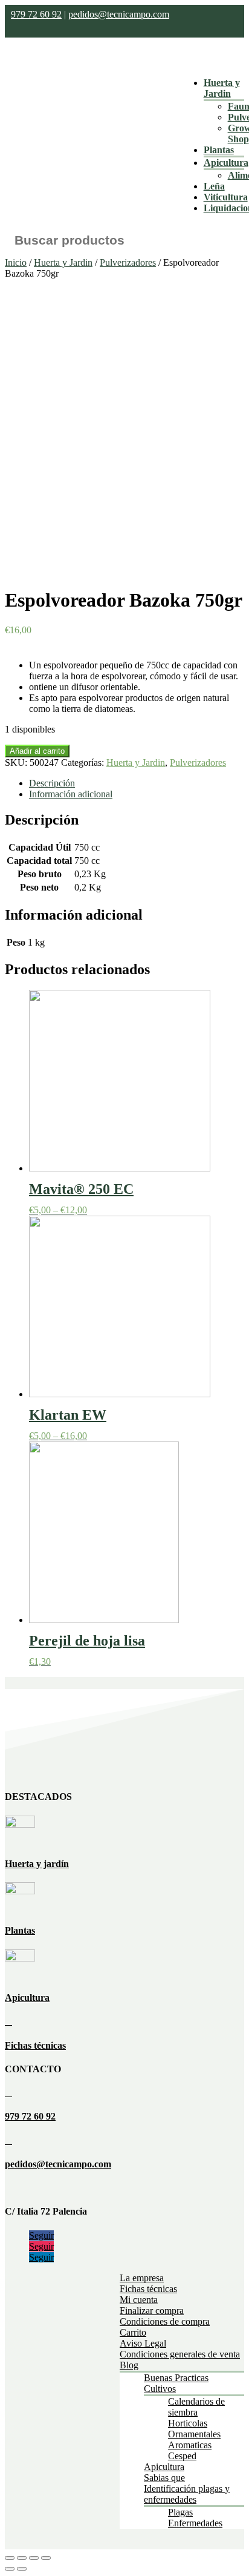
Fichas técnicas (35, 2045)
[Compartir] (22, 2558)
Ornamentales (194, 2434)
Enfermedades (195, 2523)
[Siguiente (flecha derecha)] (22, 2569)
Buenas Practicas (176, 2378)
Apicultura (226, 163)
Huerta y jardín (37, 1864)
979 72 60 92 (36, 14)
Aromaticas (190, 2445)
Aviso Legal (143, 2343)
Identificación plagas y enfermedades (187, 2494)
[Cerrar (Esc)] (10, 2558)
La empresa (142, 2278)
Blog (129, 2365)
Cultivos (160, 2389)
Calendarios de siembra (196, 2407)
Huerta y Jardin (222, 88)
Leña (214, 186)
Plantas (219, 150)
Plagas (180, 2512)
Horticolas (188, 2423)
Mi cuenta (139, 2300)
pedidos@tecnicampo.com (119, 14)
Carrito (133, 2332)
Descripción (52, 783)
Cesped (182, 2456)
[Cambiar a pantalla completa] (34, 2558)
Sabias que (164, 2478)
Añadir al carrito (37, 751)
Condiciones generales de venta (180, 2354)
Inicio (16, 262)
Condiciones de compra (165, 2321)
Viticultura (226, 197)
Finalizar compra (152, 2311)
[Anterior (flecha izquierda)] (10, 2569)
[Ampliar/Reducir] (46, 2558)
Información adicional (71, 794)
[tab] (137, 783)
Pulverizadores (128, 262)
